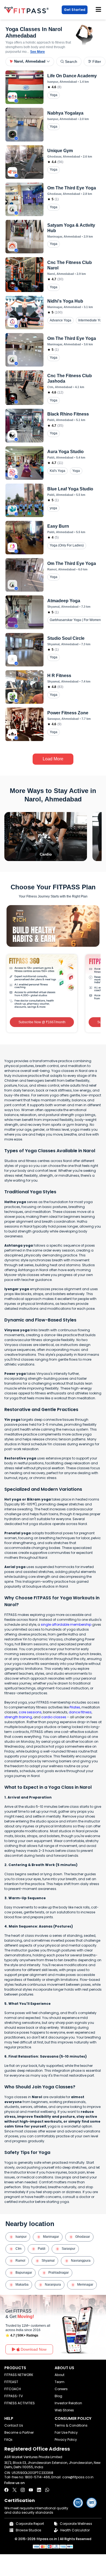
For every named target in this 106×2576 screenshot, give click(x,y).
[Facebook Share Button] (6, 2490)
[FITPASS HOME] (28, 10)
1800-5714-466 (37, 2477)
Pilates (75, 1707)
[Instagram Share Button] (23, 2490)
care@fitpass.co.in (78, 2477)
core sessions (30, 1712)
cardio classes (54, 1717)
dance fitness (80, 1712)
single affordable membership (66, 1624)
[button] (30, 62)
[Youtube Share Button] (31, 2490)
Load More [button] (53, 759)
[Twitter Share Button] (15, 2490)
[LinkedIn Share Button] (39, 2490)
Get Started (75, 10)
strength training (18, 1717)
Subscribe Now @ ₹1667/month (42, 1022)
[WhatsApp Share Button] (47, 2490)
